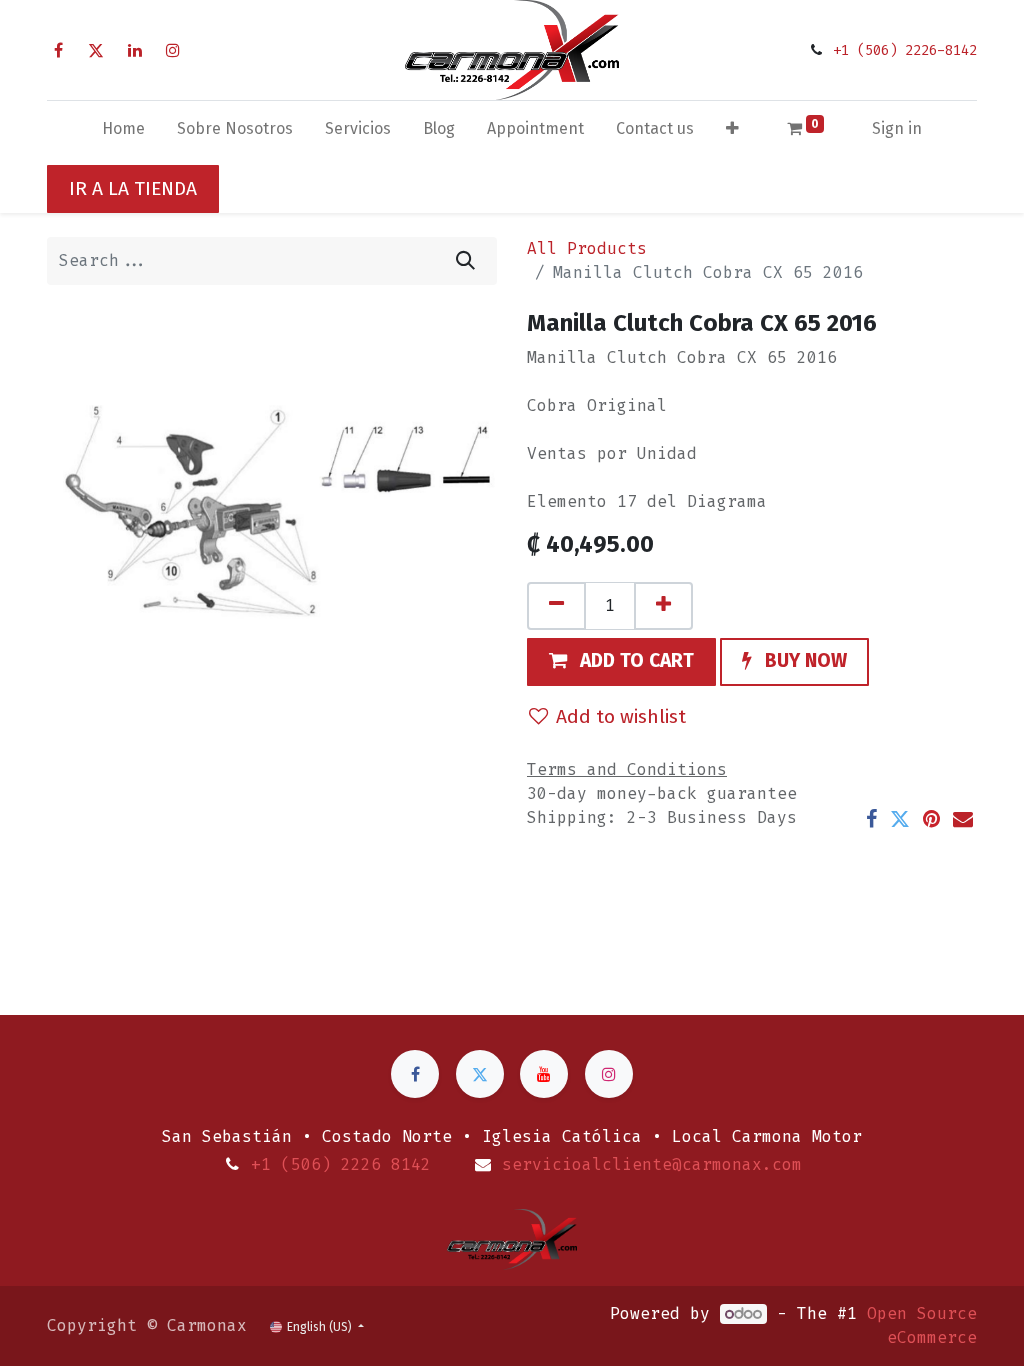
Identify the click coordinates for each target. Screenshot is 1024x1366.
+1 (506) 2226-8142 (905, 50)
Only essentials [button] (844, 1317)
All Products (587, 248)
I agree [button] (942, 1317)
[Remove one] (556, 606)
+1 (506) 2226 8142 (341, 1164)
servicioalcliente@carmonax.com (652, 1164)
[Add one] (663, 606)
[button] (732, 133)
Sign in (897, 128)
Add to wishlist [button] (621, 716)
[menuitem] (123, 133)
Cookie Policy (229, 1338)
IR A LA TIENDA (133, 188)
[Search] (465, 261)
